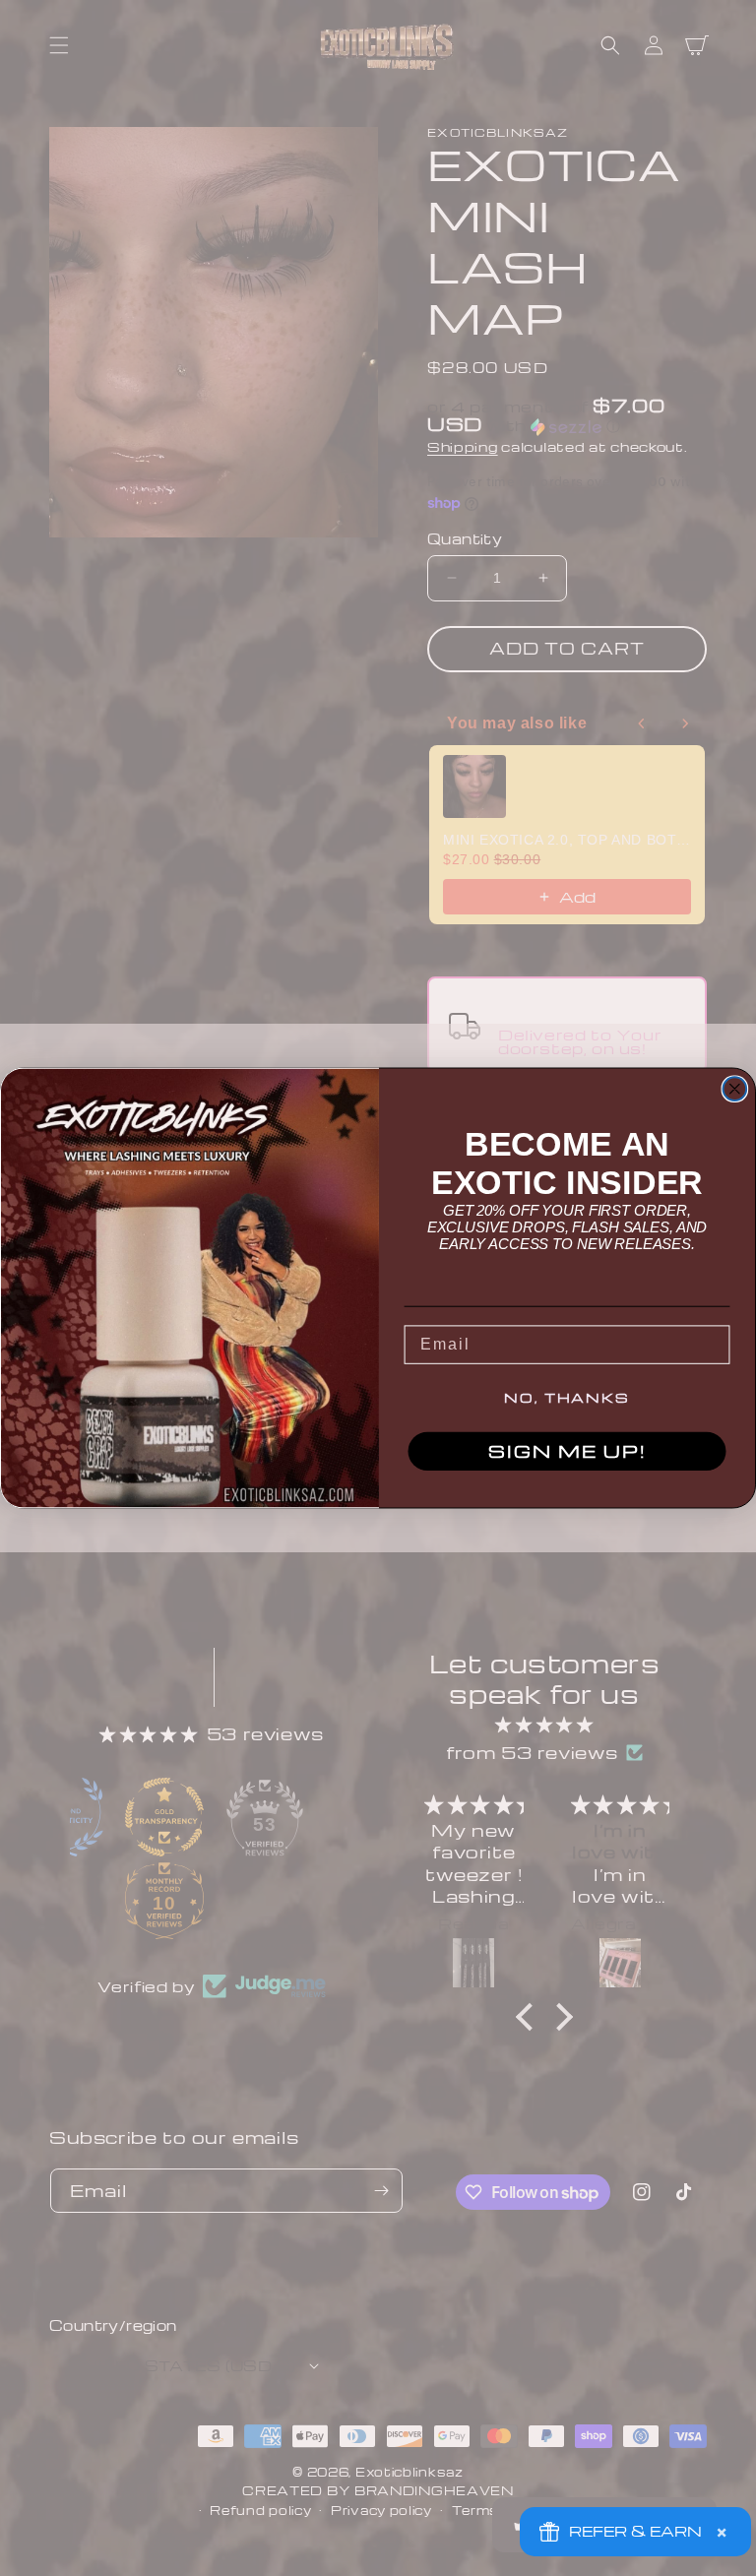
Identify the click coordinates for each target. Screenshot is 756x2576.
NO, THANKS (567, 1398)
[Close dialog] (735, 1089)
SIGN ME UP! (567, 1451)
